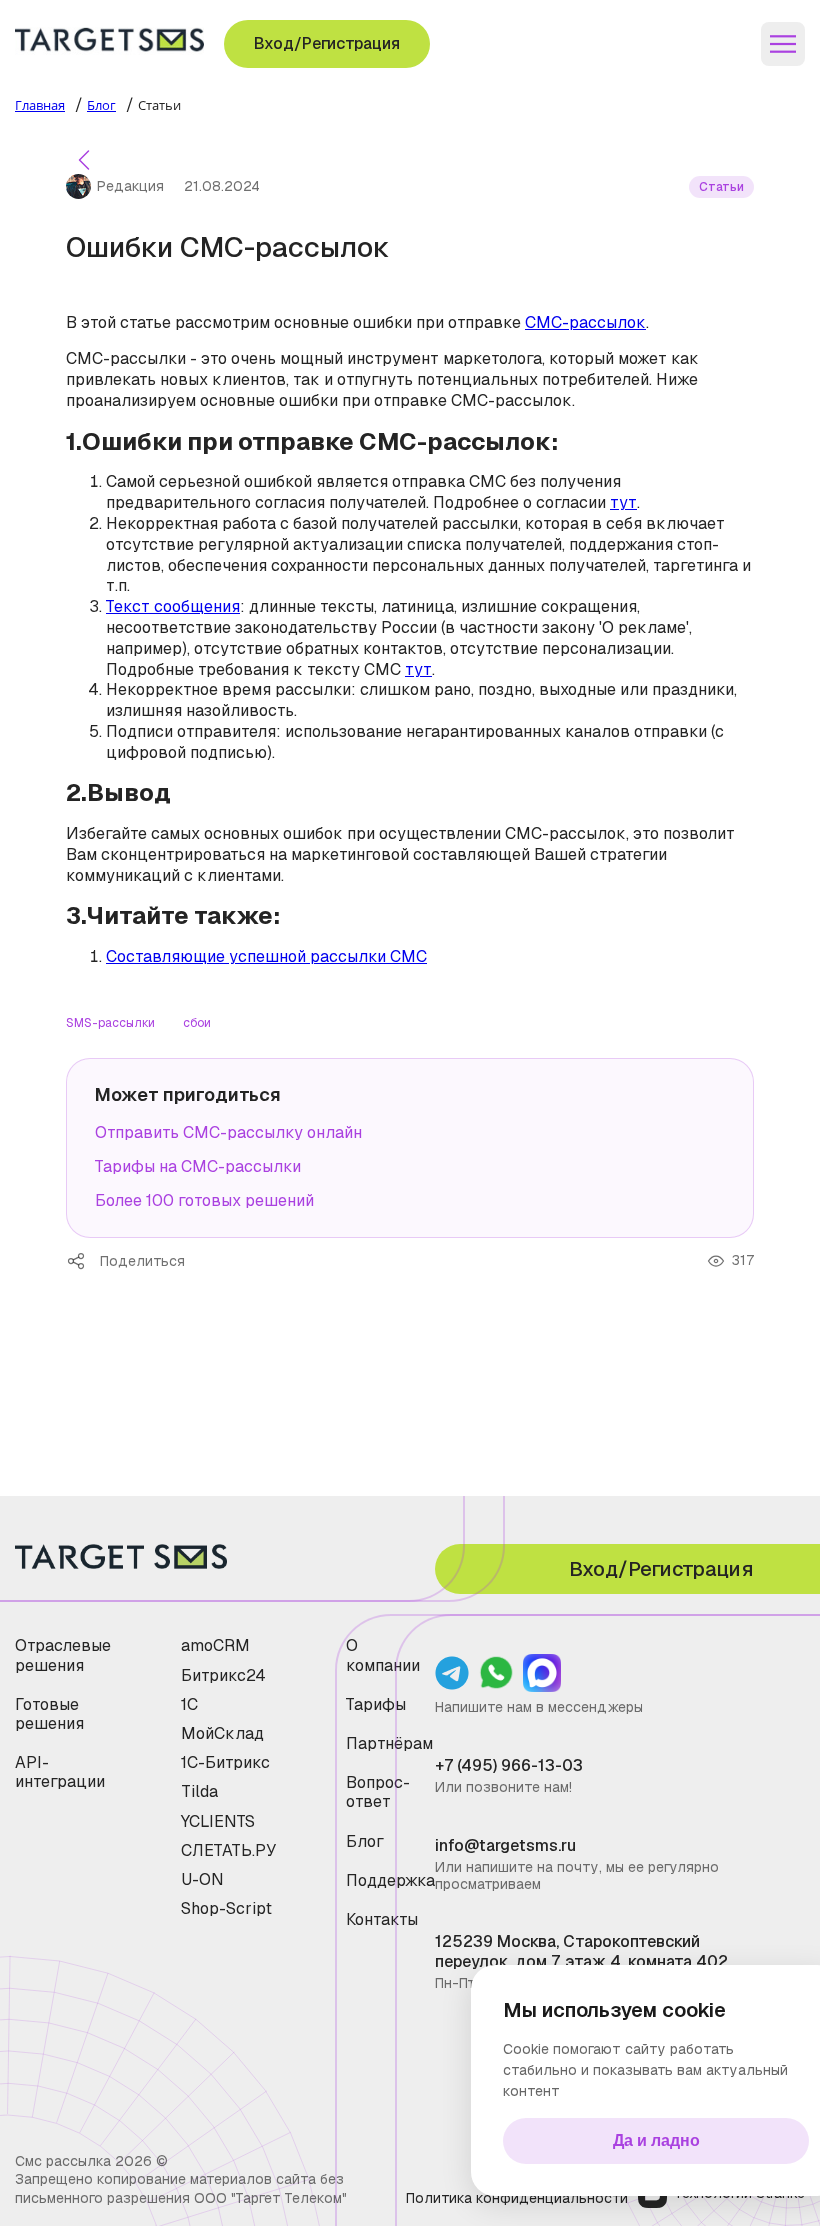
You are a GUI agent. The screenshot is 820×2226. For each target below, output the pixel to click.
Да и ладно (656, 2140)
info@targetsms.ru (505, 1845)
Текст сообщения (173, 606)
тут (623, 502)
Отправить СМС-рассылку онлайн (228, 1132)
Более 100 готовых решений (204, 1200)
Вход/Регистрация (327, 43)
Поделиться (83, 1261)
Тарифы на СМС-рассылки (198, 1166)
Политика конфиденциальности (517, 2198)
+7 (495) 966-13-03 (509, 1765)
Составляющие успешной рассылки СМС (266, 956)
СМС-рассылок (585, 322)
